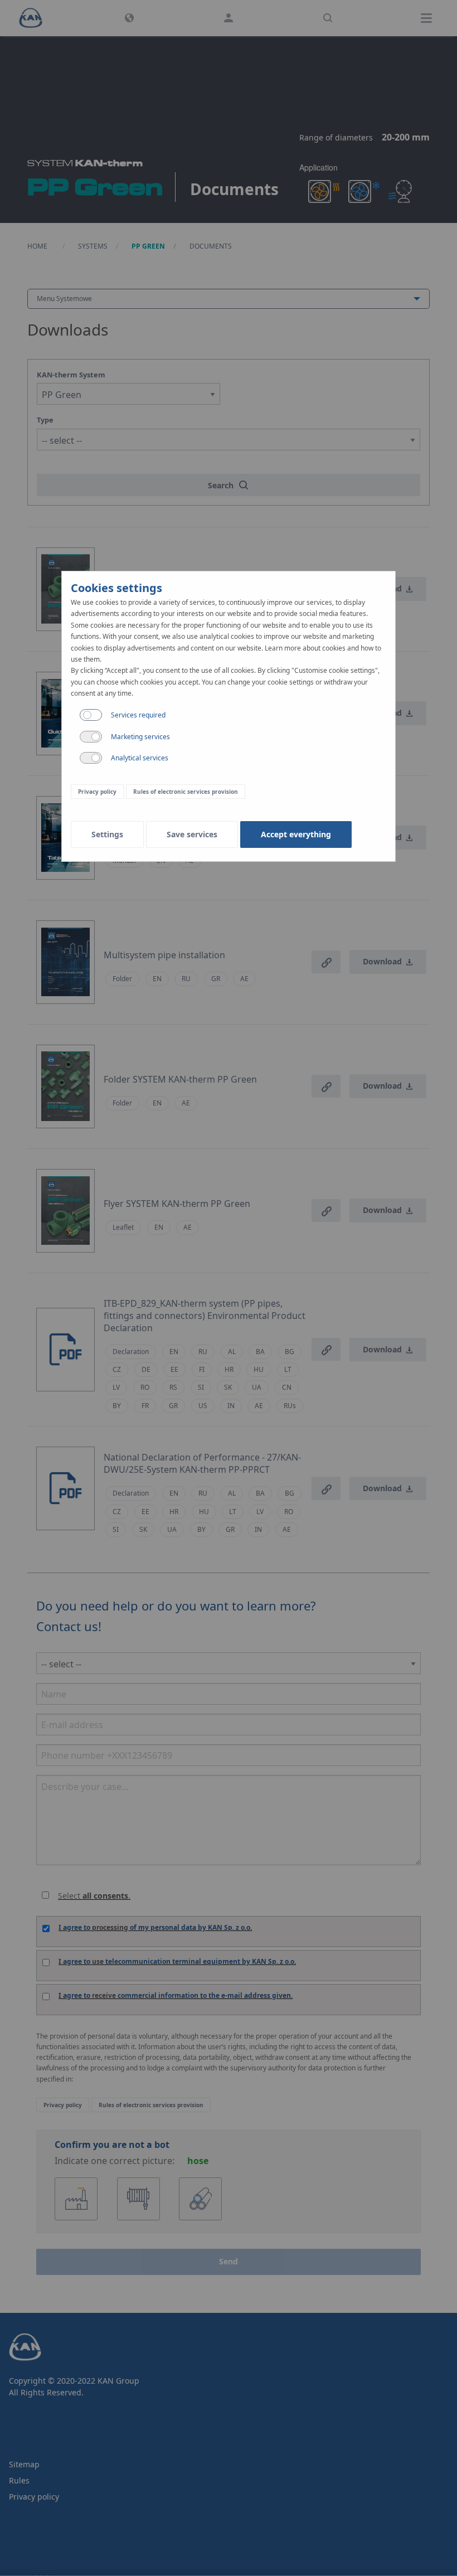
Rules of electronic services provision (186, 792)
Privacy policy (97, 792)
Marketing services (140, 737)
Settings (107, 834)
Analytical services (140, 758)
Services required (138, 715)
